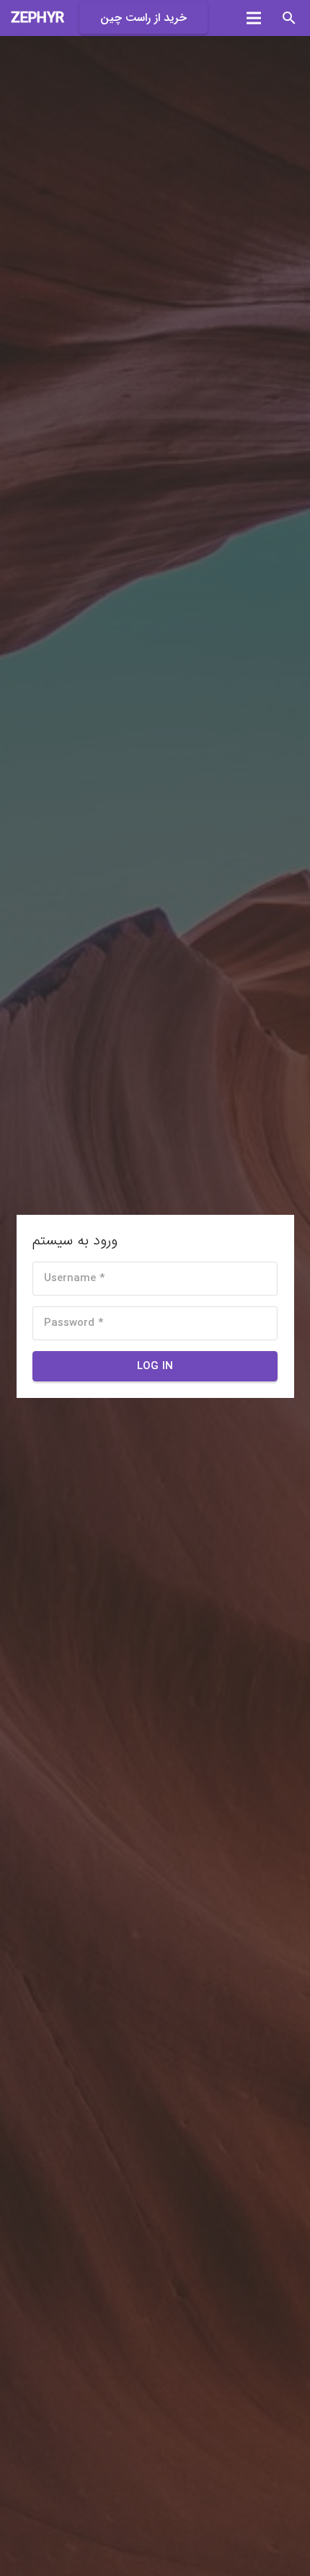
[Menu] (254, 18)
